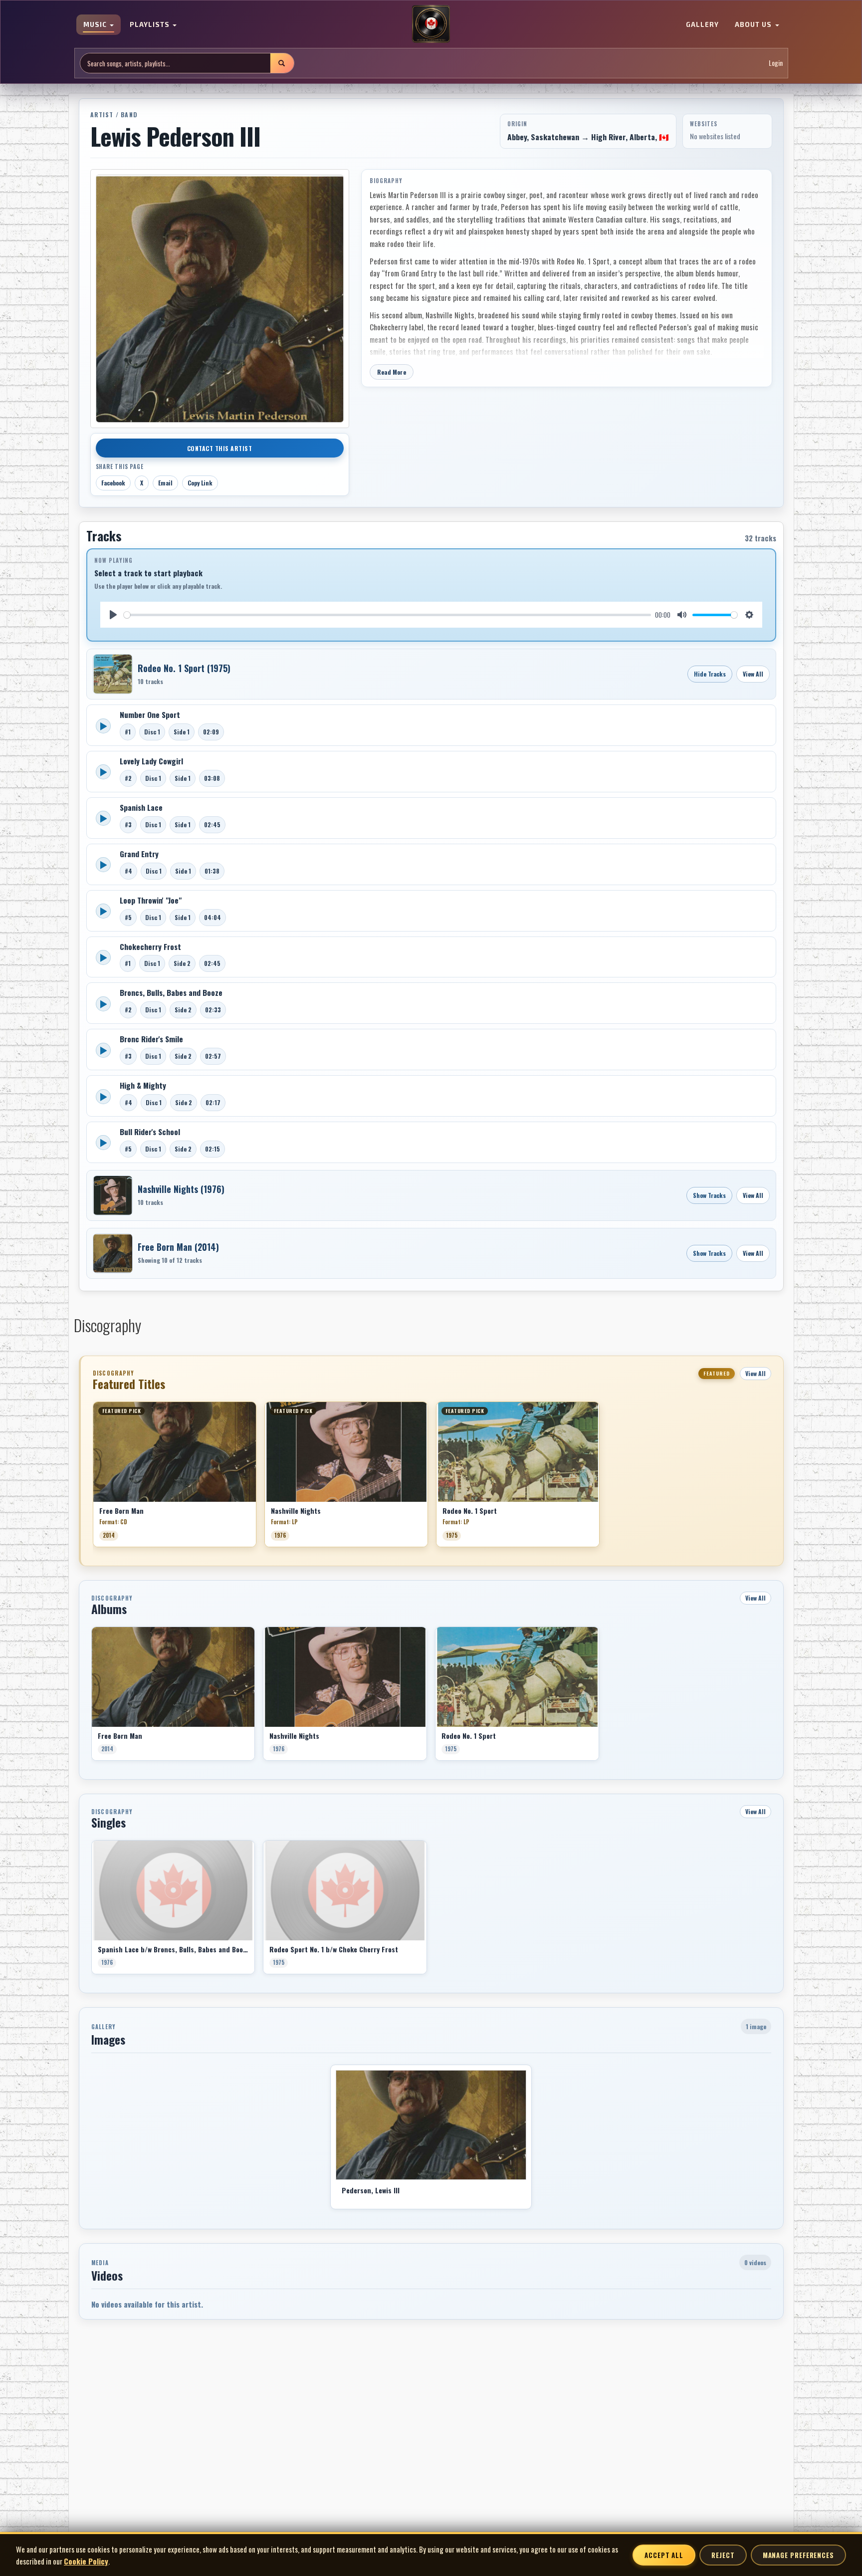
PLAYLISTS (151, 25)
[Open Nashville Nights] (113, 1195)
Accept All (664, 2555)
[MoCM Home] (431, 24)
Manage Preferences (798, 2555)
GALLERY (702, 25)
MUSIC (96, 25)
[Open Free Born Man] (113, 1253)
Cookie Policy (86, 2561)
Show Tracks (709, 1195)
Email (165, 483)
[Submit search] (282, 63)
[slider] (388, 615)
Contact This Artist (220, 448)
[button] (93, 1478)
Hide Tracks (710, 674)
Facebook (113, 483)
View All (753, 674)
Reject (723, 2555)
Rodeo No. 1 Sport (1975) (184, 668)
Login (776, 63)
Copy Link (200, 483)
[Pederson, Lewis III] (431, 2125)
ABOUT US (754, 25)
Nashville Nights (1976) (181, 1189)
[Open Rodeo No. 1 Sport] (113, 674)
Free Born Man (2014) (178, 1247)
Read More (392, 372)
